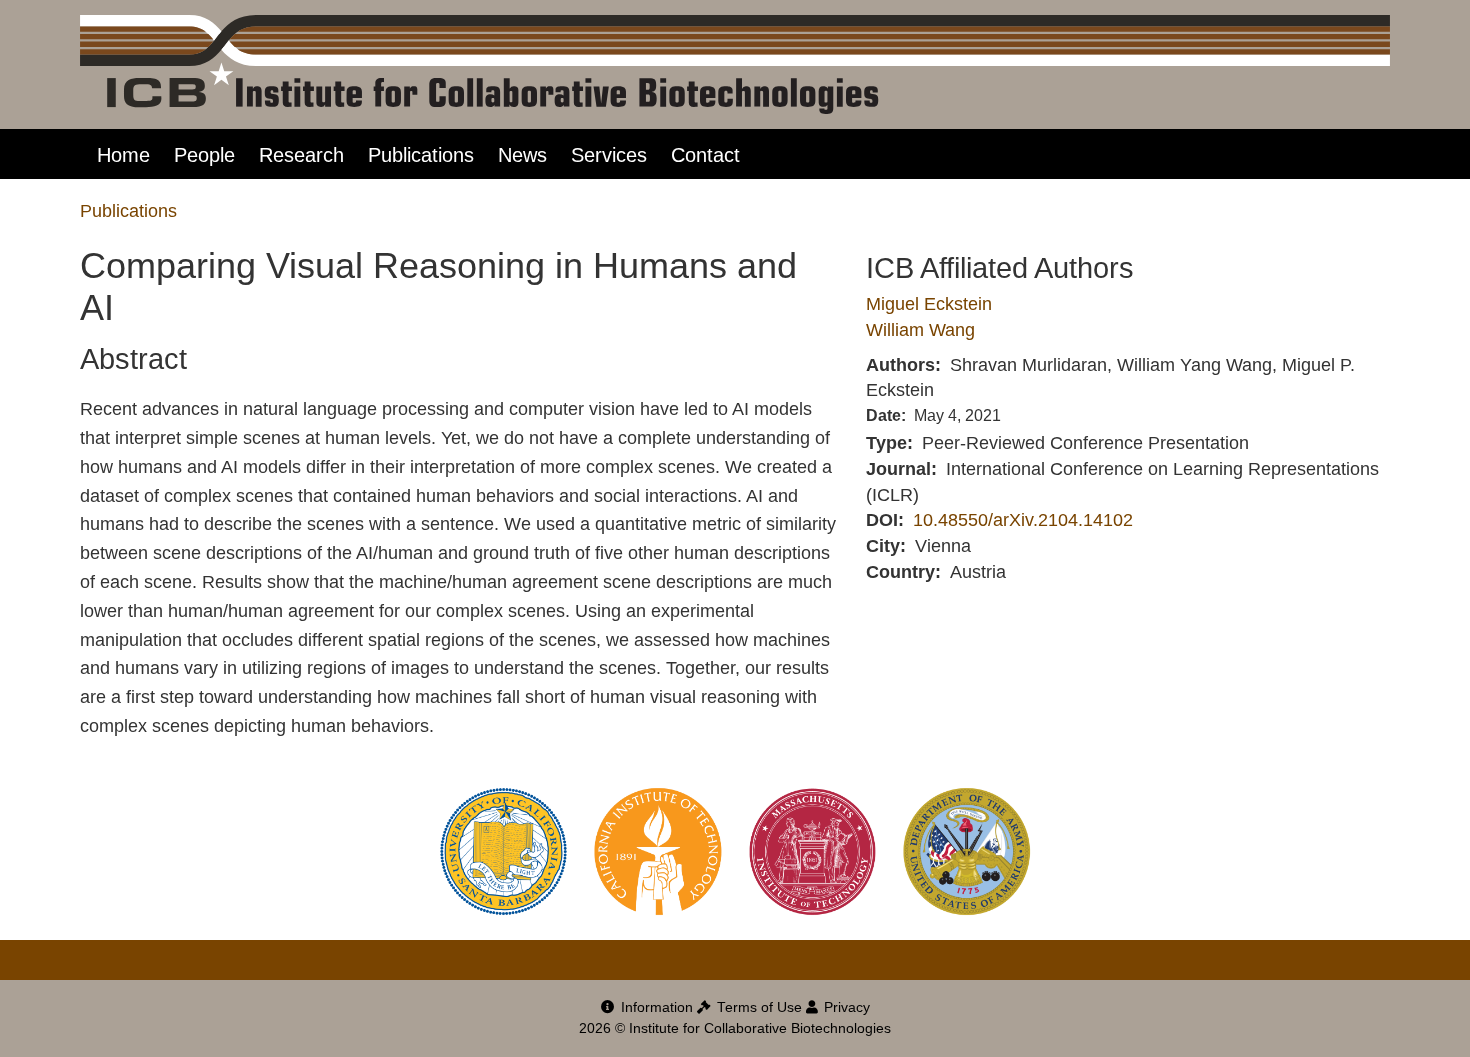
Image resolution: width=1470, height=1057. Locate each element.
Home (123, 155)
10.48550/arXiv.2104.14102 (1023, 520)
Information (655, 1007)
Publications (421, 155)
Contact (705, 155)
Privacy (845, 1007)
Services (609, 155)
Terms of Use (757, 1007)
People (204, 155)
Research (301, 155)
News (522, 155)
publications (128, 211)
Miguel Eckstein (929, 304)
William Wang (920, 330)
